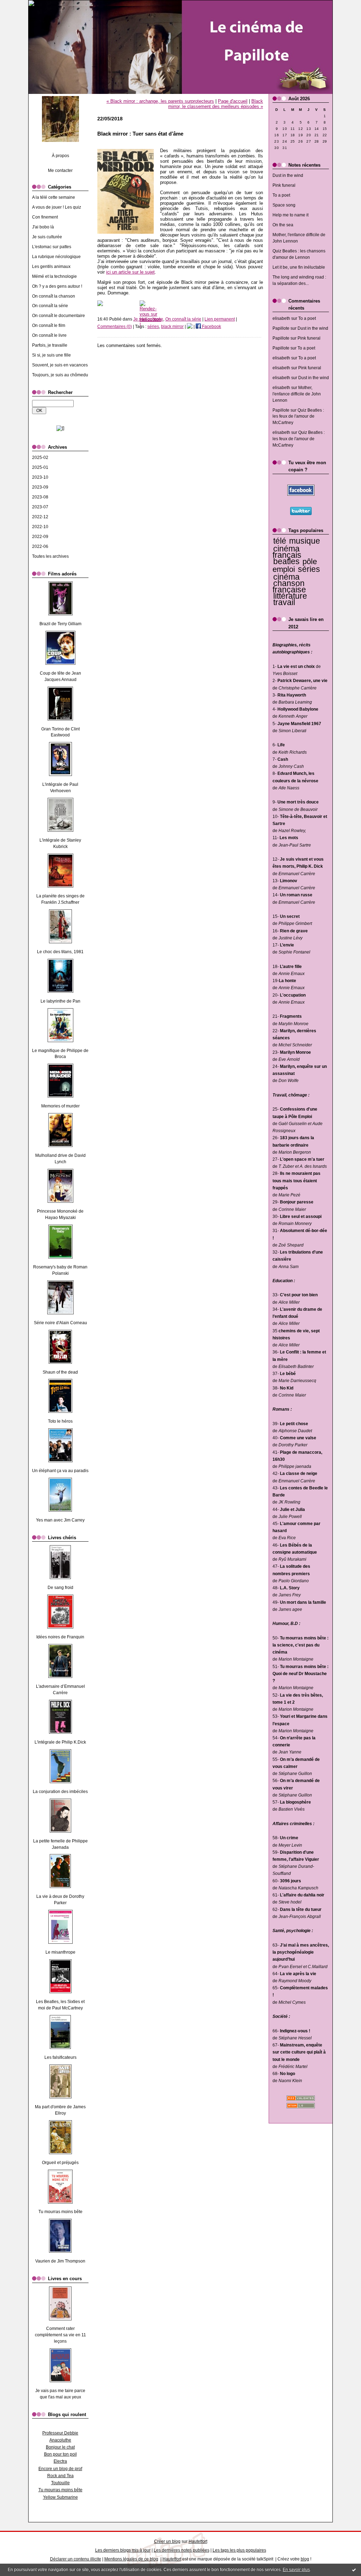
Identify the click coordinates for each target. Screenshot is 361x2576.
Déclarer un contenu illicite (76, 2559)
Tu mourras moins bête (60, 2212)
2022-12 (40, 517)
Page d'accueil (233, 101)
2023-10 (40, 477)
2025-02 (40, 458)
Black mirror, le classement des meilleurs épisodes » (216, 104)
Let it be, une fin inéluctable (299, 267)
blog (305, 2559)
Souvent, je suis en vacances (60, 365)
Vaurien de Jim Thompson (60, 2261)
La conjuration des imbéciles (60, 1792)
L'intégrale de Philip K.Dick (60, 1742)
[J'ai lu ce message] (354, 2570)
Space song (284, 205)
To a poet (281, 195)
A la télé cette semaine (54, 197)
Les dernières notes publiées (182, 2550)
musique (305, 541)
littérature (290, 596)
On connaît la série (50, 306)
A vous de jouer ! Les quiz (57, 207)
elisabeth (281, 318)
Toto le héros (60, 1421)
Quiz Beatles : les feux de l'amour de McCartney (298, 417)
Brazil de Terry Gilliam (60, 624)
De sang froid (60, 1588)
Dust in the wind (288, 175)
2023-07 (40, 507)
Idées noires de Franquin (60, 1637)
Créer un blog (167, 2541)
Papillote (281, 328)
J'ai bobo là (43, 227)
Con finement (45, 217)
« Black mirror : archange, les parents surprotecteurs (160, 101)
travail (284, 602)
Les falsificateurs (60, 2057)
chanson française (289, 586)
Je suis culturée (47, 237)
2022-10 (40, 527)
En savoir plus (296, 2570)
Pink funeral (284, 185)
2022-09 (40, 537)
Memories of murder (60, 1106)
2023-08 (40, 497)
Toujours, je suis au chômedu (60, 375)
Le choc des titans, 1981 (60, 952)
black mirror (172, 327)
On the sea (283, 225)
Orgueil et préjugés (60, 2163)
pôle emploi (295, 566)
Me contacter (60, 171)
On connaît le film (49, 325)
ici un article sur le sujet (130, 272)
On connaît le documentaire (59, 316)
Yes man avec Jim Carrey (60, 1520)
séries (309, 569)
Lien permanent (220, 319)
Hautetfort (198, 2541)
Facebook (211, 327)
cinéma (286, 577)
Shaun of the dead (60, 1372)
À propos (60, 156)
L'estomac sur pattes (52, 247)
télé (280, 541)
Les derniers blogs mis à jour (123, 2550)
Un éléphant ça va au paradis (60, 1471)
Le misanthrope (60, 1952)
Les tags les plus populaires (239, 2550)
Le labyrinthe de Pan (60, 1001)
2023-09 (40, 487)
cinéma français (287, 552)
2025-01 (40, 467)
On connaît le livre (49, 335)
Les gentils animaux (51, 267)
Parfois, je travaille (50, 345)
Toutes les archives (50, 556)
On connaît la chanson (54, 296)
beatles (286, 561)
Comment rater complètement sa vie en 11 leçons (60, 2335)
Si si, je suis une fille (51, 355)
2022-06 (40, 546)
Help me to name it (290, 215)
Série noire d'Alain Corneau (60, 1323)
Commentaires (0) (115, 327)
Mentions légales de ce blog (131, 2559)
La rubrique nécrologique (56, 257)
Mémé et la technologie (54, 276)
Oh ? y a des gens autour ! (57, 286)
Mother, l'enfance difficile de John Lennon (297, 394)
